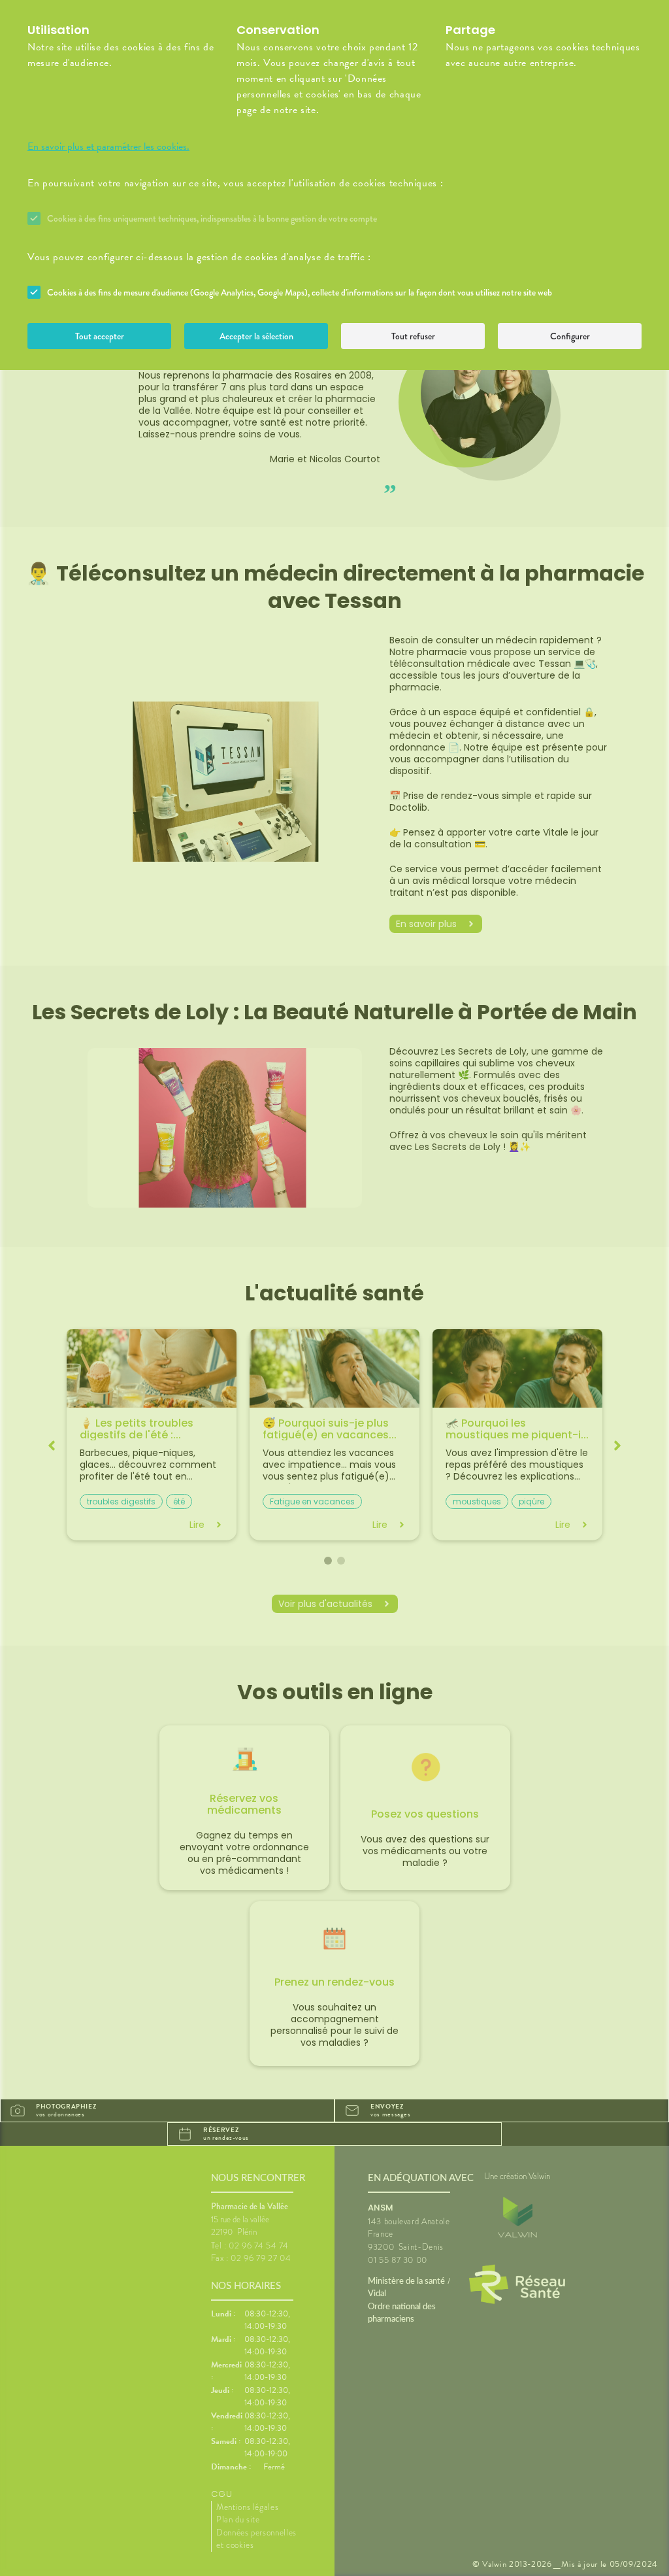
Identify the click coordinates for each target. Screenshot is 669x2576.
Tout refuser (413, 336)
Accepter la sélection (256, 336)
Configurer (570, 336)
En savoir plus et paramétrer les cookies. (108, 146)
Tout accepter (100, 336)
